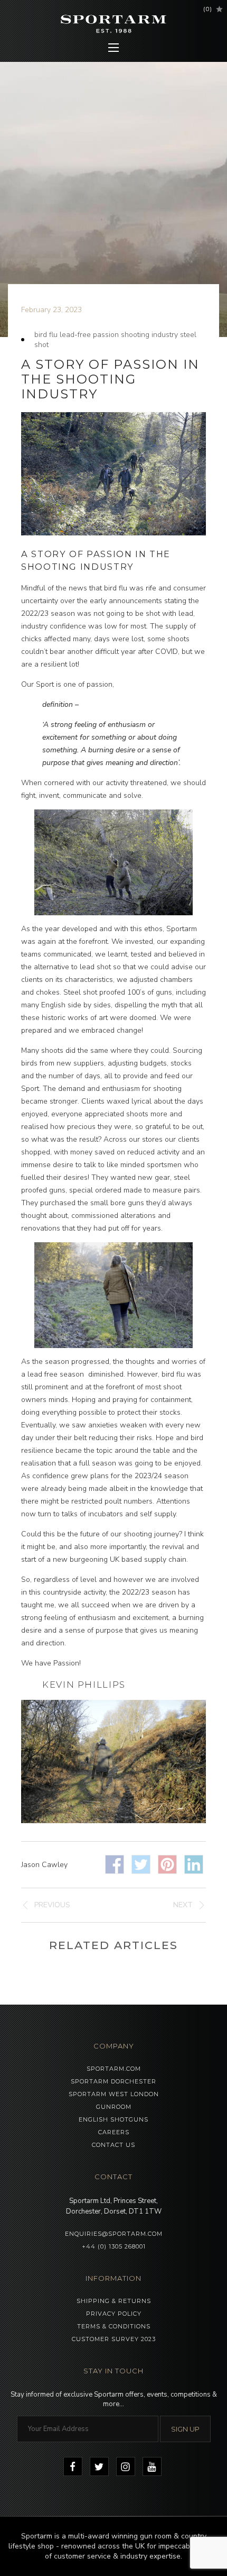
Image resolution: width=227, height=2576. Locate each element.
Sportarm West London (114, 2094)
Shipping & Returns (114, 2301)
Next (183, 1905)
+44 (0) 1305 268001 (114, 2246)
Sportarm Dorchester (113, 2081)
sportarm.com (114, 2069)
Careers (114, 2132)
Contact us (113, 2145)
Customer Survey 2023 (114, 2339)
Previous (52, 1905)
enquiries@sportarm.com (114, 2234)
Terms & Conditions (114, 2326)
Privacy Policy (114, 2314)
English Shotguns (113, 2119)
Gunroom (114, 2107)
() (208, 9)
